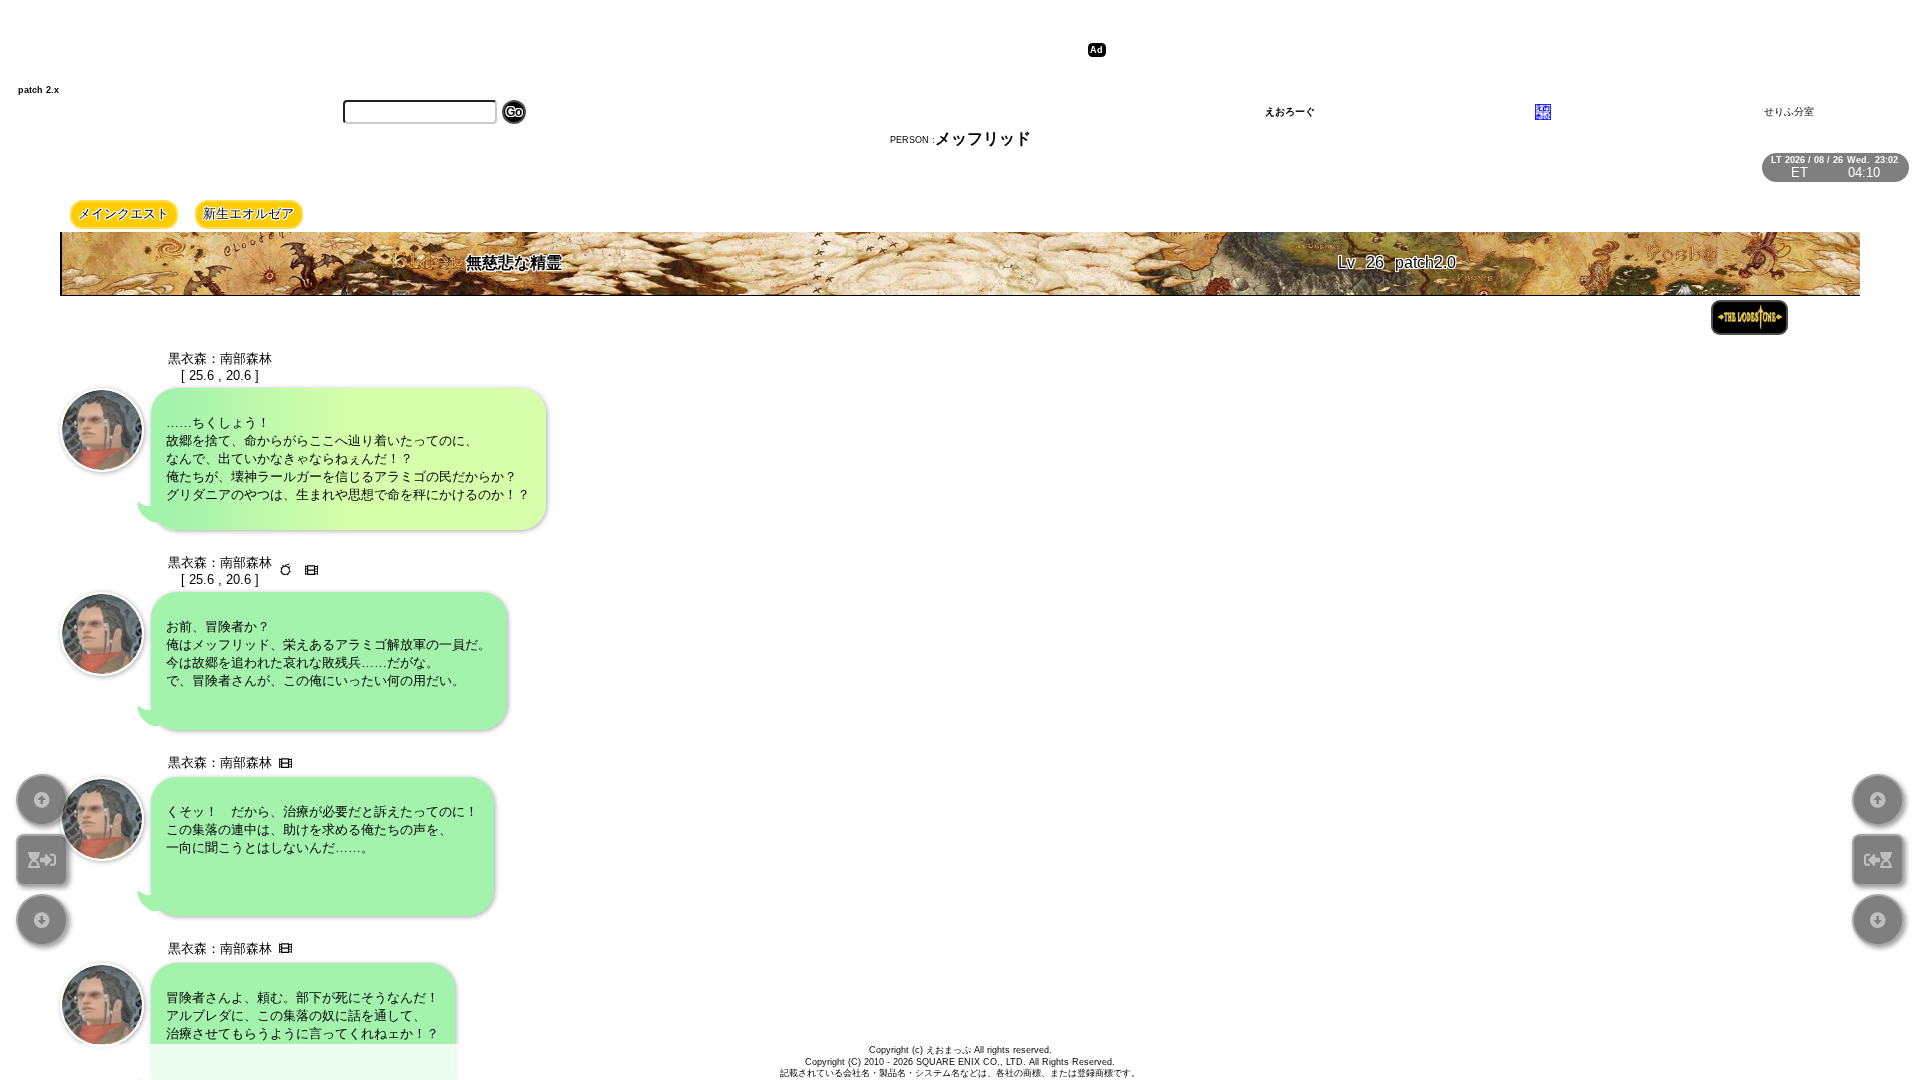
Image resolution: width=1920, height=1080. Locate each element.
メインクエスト (123, 213)
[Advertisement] (1470, 50)
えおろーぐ (1290, 111)
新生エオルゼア (248, 213)
